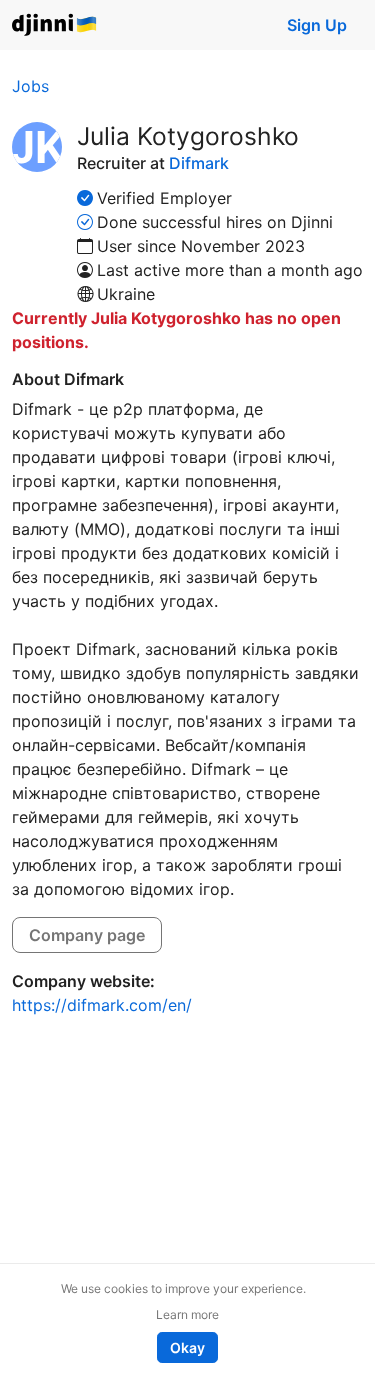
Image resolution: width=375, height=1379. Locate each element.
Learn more (187, 1314)
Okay (187, 1347)
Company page (87, 935)
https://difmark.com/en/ (102, 1005)
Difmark (199, 163)
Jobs (30, 86)
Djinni (55, 25)
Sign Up (317, 25)
